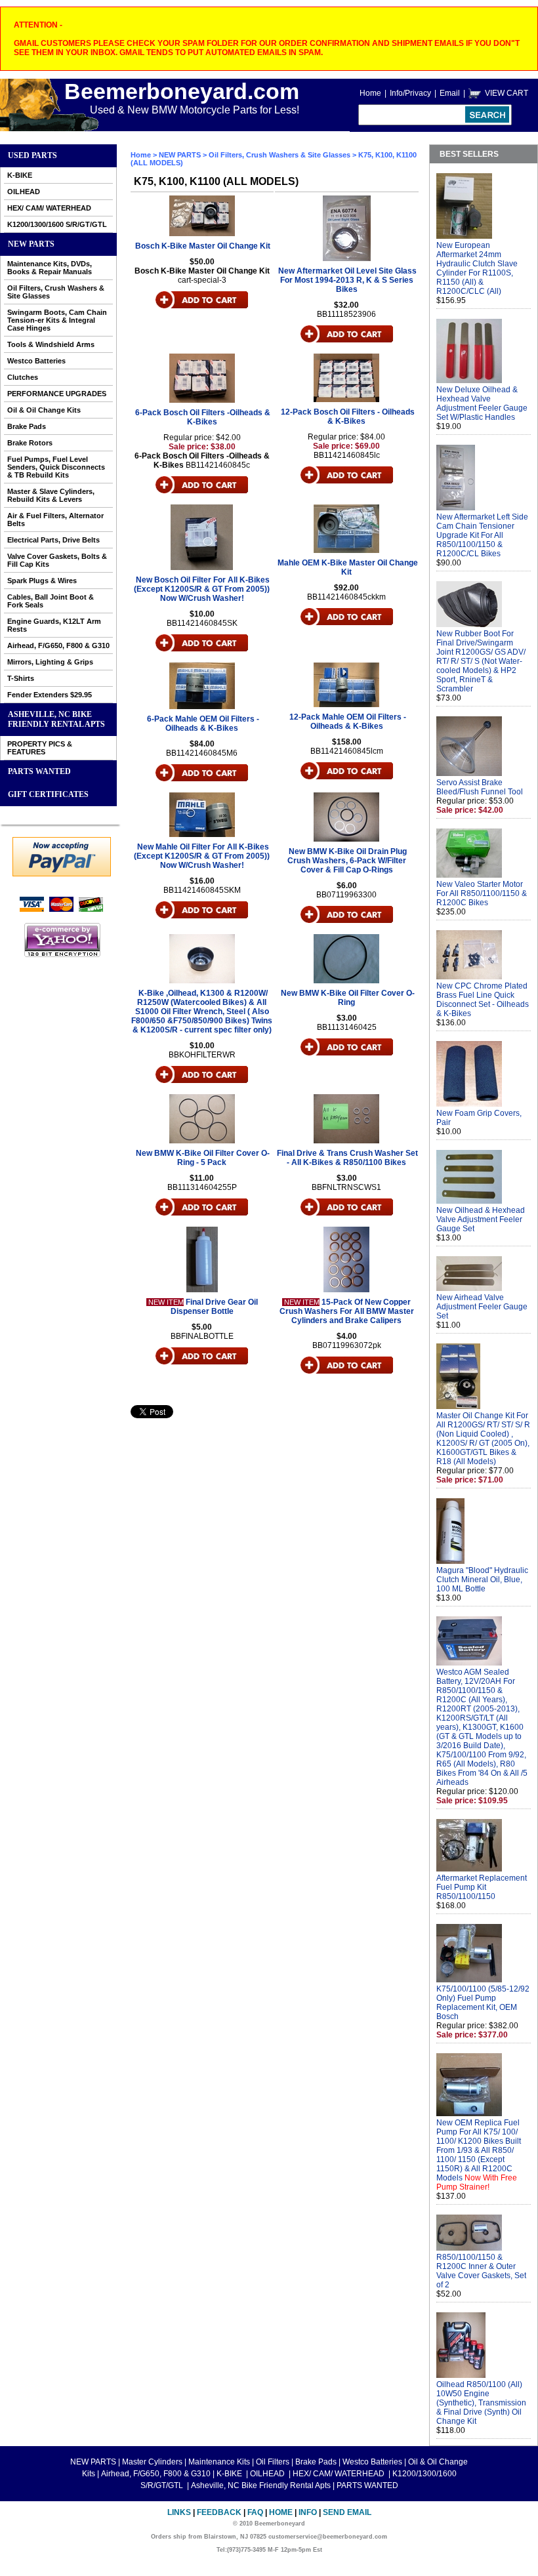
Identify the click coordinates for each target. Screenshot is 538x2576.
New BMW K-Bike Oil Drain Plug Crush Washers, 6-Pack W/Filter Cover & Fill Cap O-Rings (347, 861)
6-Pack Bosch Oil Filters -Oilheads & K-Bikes (203, 417)
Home (370, 93)
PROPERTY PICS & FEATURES (40, 748)
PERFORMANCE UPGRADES (57, 394)
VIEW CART (507, 93)
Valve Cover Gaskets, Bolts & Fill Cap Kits (57, 560)
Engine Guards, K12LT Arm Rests (54, 625)
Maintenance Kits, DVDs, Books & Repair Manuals (50, 268)
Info (308, 2512)
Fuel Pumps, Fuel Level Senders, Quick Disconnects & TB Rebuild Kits (56, 467)
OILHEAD (24, 192)
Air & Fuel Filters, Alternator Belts (55, 520)
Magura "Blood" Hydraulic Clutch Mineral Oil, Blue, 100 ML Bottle (482, 1580)
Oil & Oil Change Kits (44, 410)
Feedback (219, 2512)
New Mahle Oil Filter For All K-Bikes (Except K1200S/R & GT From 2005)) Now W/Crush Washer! (202, 856)
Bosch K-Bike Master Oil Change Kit (203, 246)
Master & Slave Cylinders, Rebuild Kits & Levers (51, 495)
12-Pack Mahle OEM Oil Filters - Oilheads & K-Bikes (348, 722)
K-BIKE (20, 175)
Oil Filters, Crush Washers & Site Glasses (56, 292)
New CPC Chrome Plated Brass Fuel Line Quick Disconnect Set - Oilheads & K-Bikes (483, 1000)
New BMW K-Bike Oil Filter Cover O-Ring (348, 998)
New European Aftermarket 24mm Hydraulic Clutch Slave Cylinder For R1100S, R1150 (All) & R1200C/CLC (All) (477, 268)
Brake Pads (27, 426)
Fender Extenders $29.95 (50, 695)
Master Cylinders (152, 2462)
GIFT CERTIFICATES (48, 794)
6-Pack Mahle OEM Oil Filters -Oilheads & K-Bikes (203, 724)
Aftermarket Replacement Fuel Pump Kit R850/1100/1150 (482, 1887)
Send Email (347, 2512)
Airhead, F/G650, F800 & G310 (58, 645)
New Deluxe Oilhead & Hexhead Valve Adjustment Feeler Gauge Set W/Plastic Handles (482, 403)
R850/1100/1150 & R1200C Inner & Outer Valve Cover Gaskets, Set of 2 (481, 2271)
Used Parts (32, 155)
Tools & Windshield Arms (51, 344)
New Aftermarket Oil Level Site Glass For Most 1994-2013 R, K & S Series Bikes (347, 280)
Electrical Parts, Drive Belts (53, 540)
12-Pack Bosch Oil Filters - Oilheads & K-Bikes (348, 417)
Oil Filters (273, 2462)
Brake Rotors (30, 443)
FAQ (255, 2512)
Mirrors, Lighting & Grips (50, 662)
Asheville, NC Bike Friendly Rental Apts (56, 719)
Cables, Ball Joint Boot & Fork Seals (51, 601)
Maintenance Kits (219, 2462)
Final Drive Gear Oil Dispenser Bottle (214, 1307)
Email (450, 93)
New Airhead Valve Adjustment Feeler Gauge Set (482, 1307)
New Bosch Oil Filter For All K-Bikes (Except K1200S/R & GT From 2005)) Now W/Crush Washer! (202, 589)
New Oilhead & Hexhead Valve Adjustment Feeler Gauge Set (481, 1219)
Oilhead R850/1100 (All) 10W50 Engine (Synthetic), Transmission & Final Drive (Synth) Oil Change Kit (481, 2403)
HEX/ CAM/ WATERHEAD (49, 208)
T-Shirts (21, 678)
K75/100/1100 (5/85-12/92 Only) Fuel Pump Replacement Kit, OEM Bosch (483, 2003)
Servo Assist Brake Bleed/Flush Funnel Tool (480, 787)
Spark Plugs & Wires (42, 581)
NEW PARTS (31, 244)
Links (179, 2512)
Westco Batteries (36, 361)
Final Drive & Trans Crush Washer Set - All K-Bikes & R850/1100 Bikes (347, 1158)
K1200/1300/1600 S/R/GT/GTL (57, 224)
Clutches (23, 377)
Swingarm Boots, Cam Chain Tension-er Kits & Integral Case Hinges (57, 320)
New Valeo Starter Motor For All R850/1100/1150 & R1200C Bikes (482, 893)
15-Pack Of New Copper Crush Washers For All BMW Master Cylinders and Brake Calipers (347, 1311)
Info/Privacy (410, 93)
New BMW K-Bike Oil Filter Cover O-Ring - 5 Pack (203, 1158)
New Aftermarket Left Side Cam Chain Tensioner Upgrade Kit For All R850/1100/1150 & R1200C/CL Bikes (482, 535)
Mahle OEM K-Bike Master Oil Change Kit (348, 567)
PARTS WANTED (39, 771)
